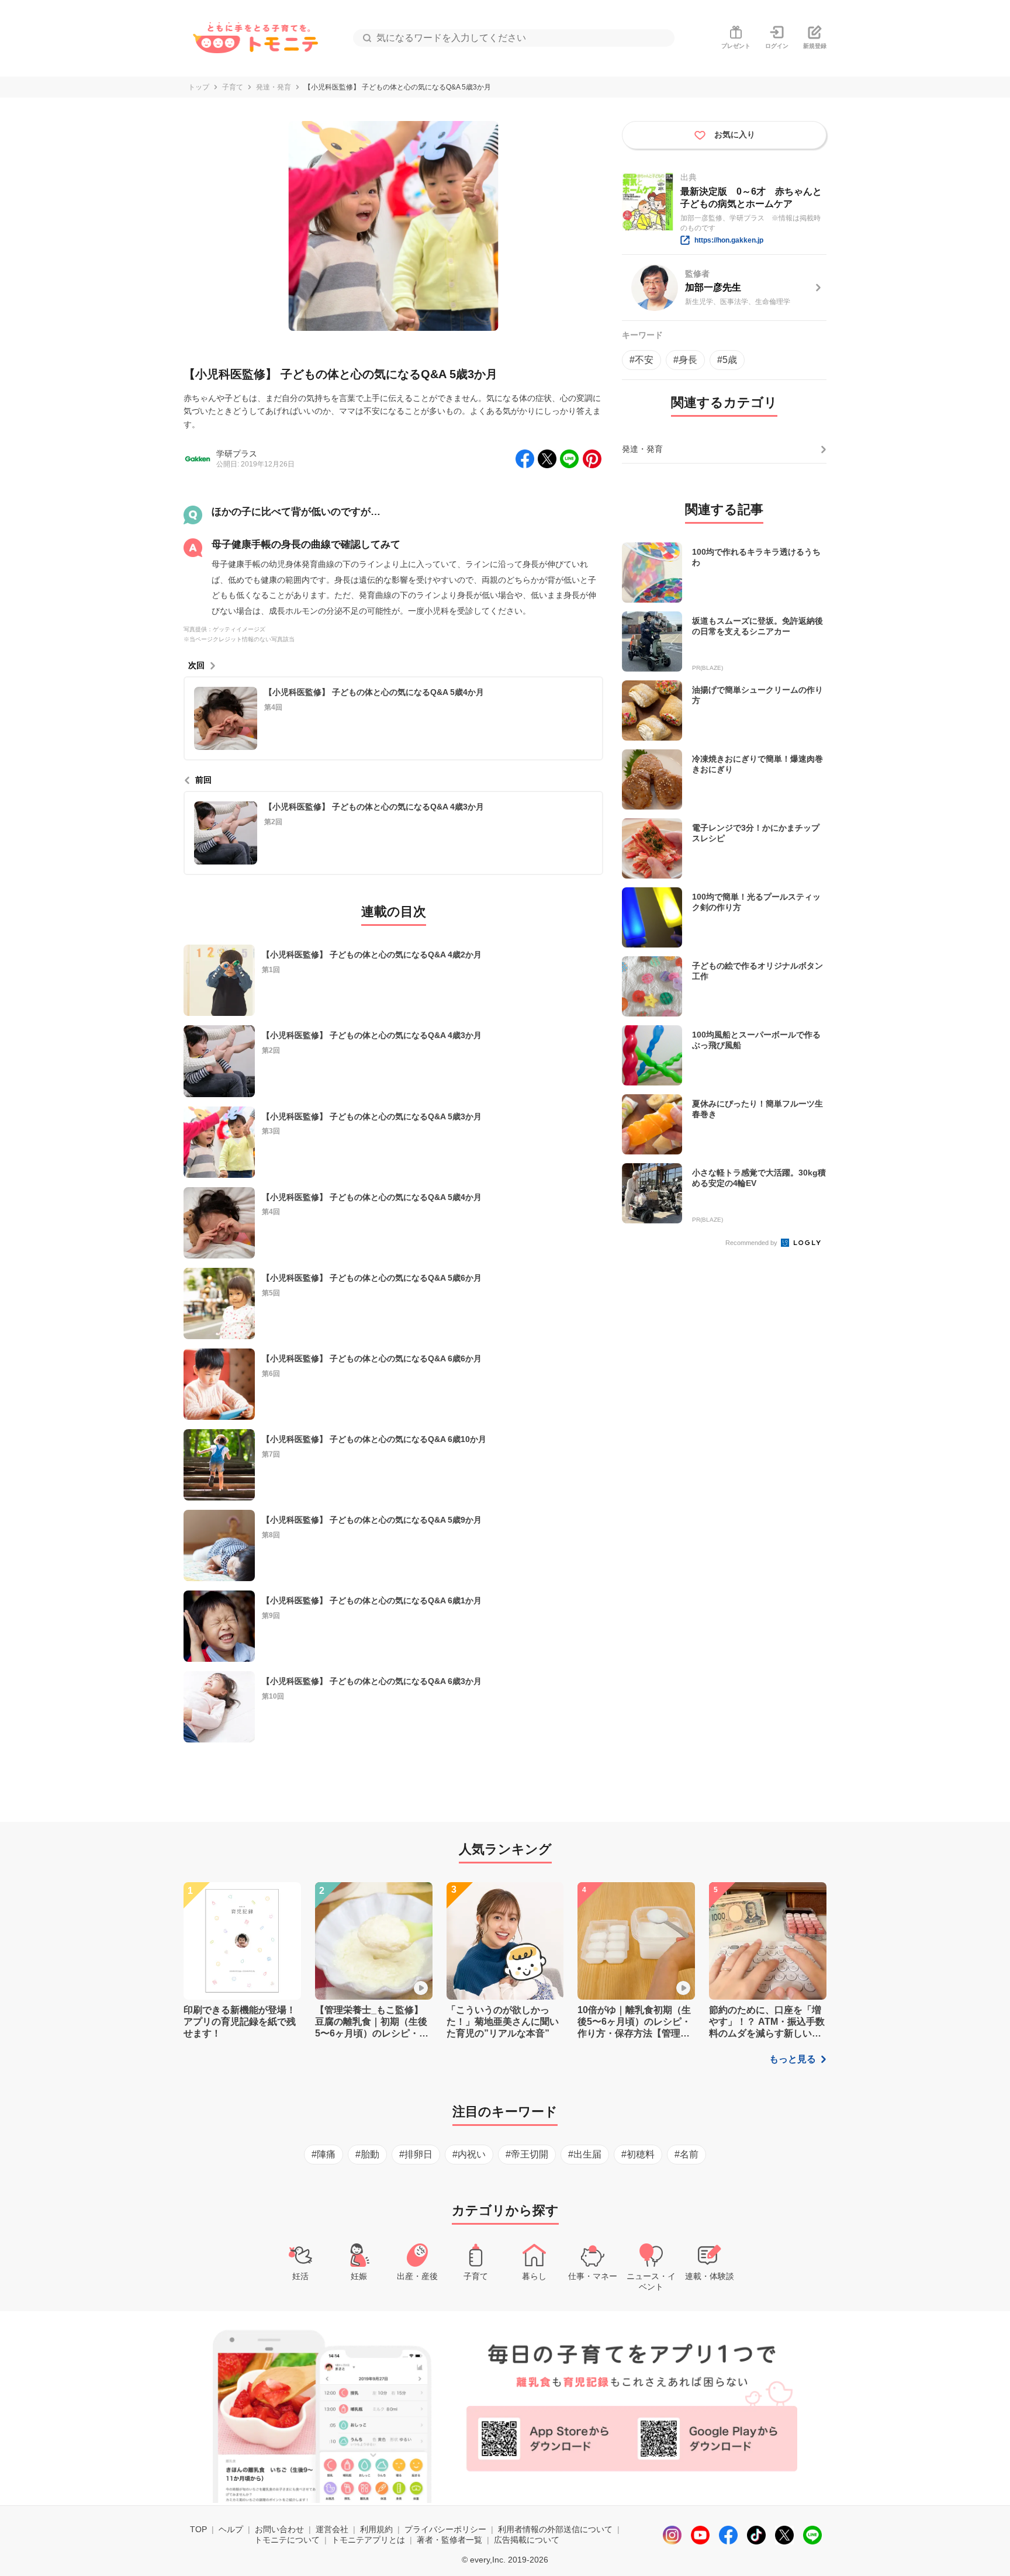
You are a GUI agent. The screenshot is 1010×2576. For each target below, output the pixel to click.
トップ (199, 87)
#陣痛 (324, 2154)
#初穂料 (638, 2154)
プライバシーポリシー (445, 2529)
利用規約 (376, 2529)
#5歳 (727, 360)
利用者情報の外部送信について (555, 2529)
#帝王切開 (527, 2154)
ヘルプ (231, 2529)
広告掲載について (527, 2540)
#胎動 (367, 2154)
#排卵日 (416, 2154)
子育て (233, 87)
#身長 (685, 360)
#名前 (686, 2154)
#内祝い (469, 2154)
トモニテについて (287, 2540)
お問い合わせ (279, 2529)
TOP (198, 2529)
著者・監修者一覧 (449, 2540)
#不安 (641, 360)
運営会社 (332, 2529)
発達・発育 (274, 87)
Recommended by (752, 1243)
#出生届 (585, 2154)
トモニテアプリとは (368, 2540)
